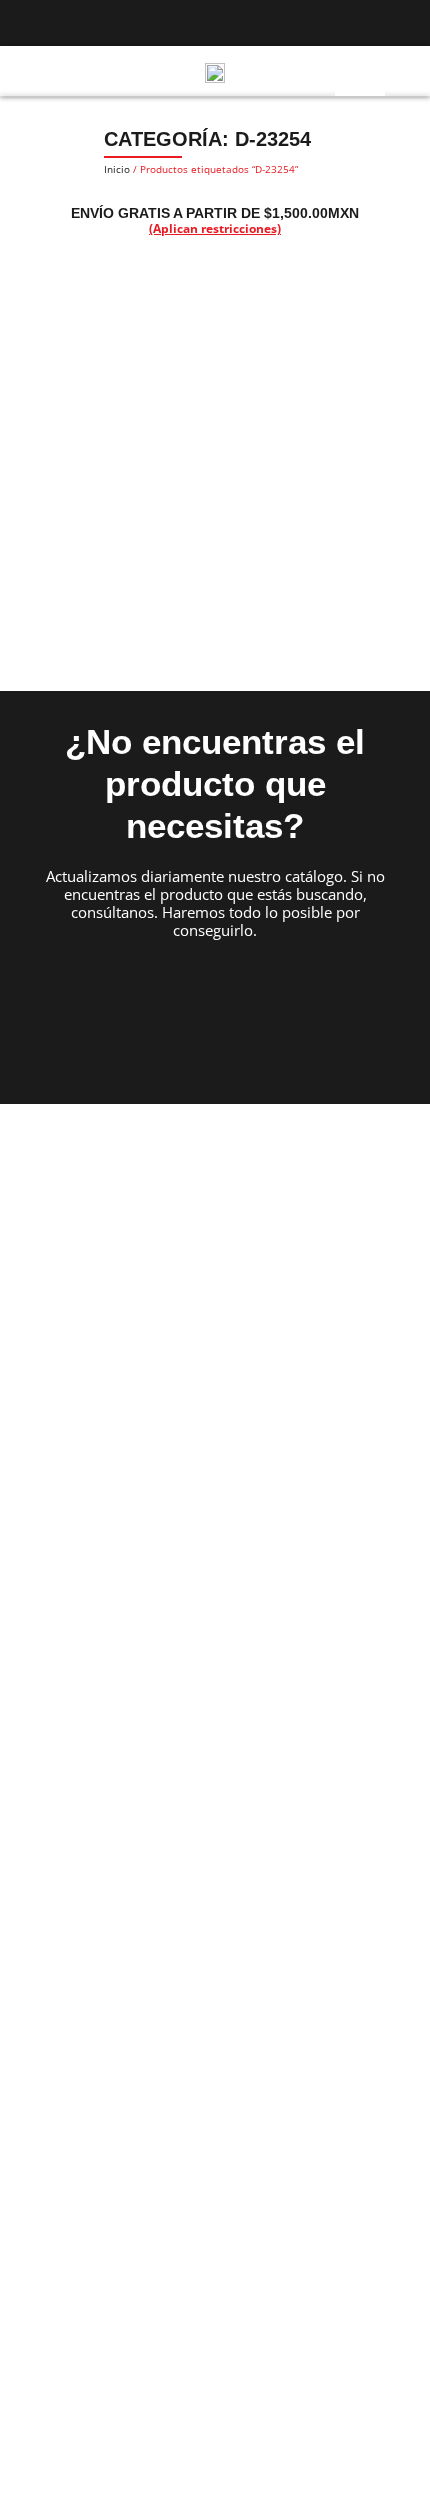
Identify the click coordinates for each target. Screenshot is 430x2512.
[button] (24, 71)
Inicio (117, 169)
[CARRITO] (398, 70)
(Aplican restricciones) (215, 228)
